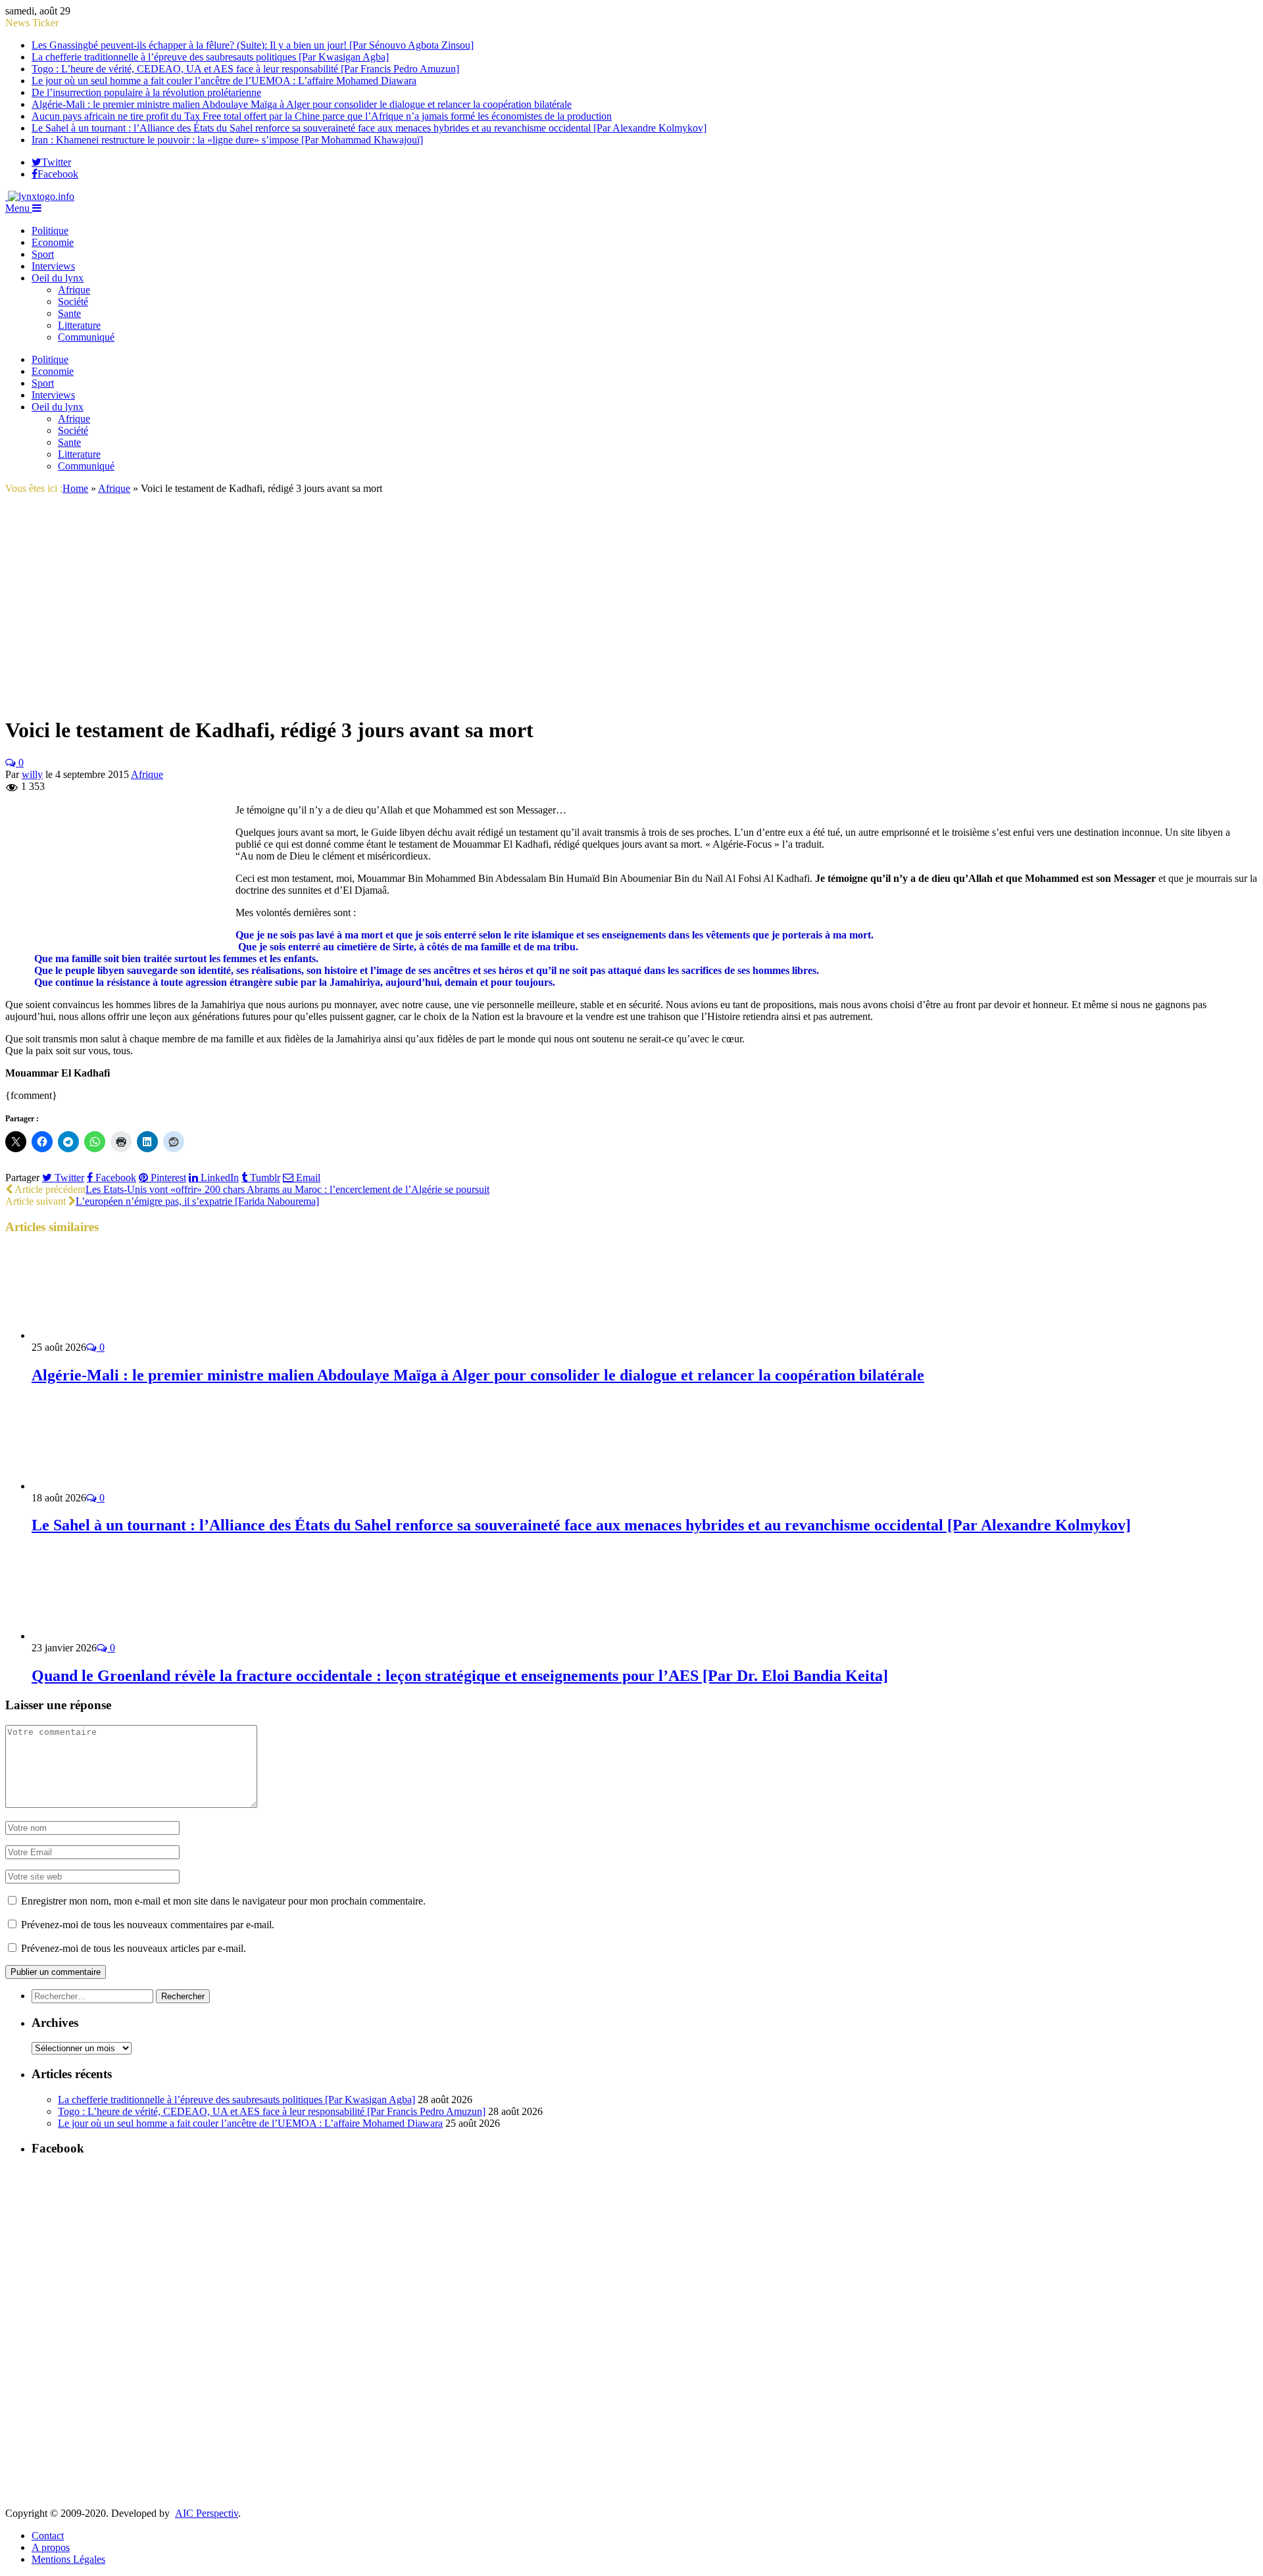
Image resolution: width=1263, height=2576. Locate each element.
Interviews (53, 266)
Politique (50, 231)
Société (73, 302)
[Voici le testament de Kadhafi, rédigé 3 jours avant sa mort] (114, 698)
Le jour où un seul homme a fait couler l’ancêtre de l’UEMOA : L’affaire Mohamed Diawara (224, 81)
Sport (43, 254)
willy (32, 774)
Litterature (79, 325)
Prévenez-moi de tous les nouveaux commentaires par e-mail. (148, 1925)
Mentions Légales (68, 2559)
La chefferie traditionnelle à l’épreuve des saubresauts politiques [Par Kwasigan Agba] (210, 57)
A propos (51, 2547)
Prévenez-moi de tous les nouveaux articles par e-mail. (134, 1948)
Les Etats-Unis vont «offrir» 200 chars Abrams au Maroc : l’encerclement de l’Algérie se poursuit (287, 1189)
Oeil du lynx (58, 278)
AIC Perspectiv (207, 2513)
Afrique (74, 290)
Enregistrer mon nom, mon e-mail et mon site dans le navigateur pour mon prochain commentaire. (223, 1901)
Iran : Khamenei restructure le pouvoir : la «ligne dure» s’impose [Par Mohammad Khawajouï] (227, 140)
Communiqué (86, 337)
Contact (48, 2536)
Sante (69, 313)
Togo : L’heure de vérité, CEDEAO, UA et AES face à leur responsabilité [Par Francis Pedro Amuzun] (245, 69)
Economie (53, 242)
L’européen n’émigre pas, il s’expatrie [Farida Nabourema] (197, 1201)
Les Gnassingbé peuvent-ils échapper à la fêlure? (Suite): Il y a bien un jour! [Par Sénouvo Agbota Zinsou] (253, 45)
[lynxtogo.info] (40, 196)
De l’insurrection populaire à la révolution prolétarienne (146, 92)
